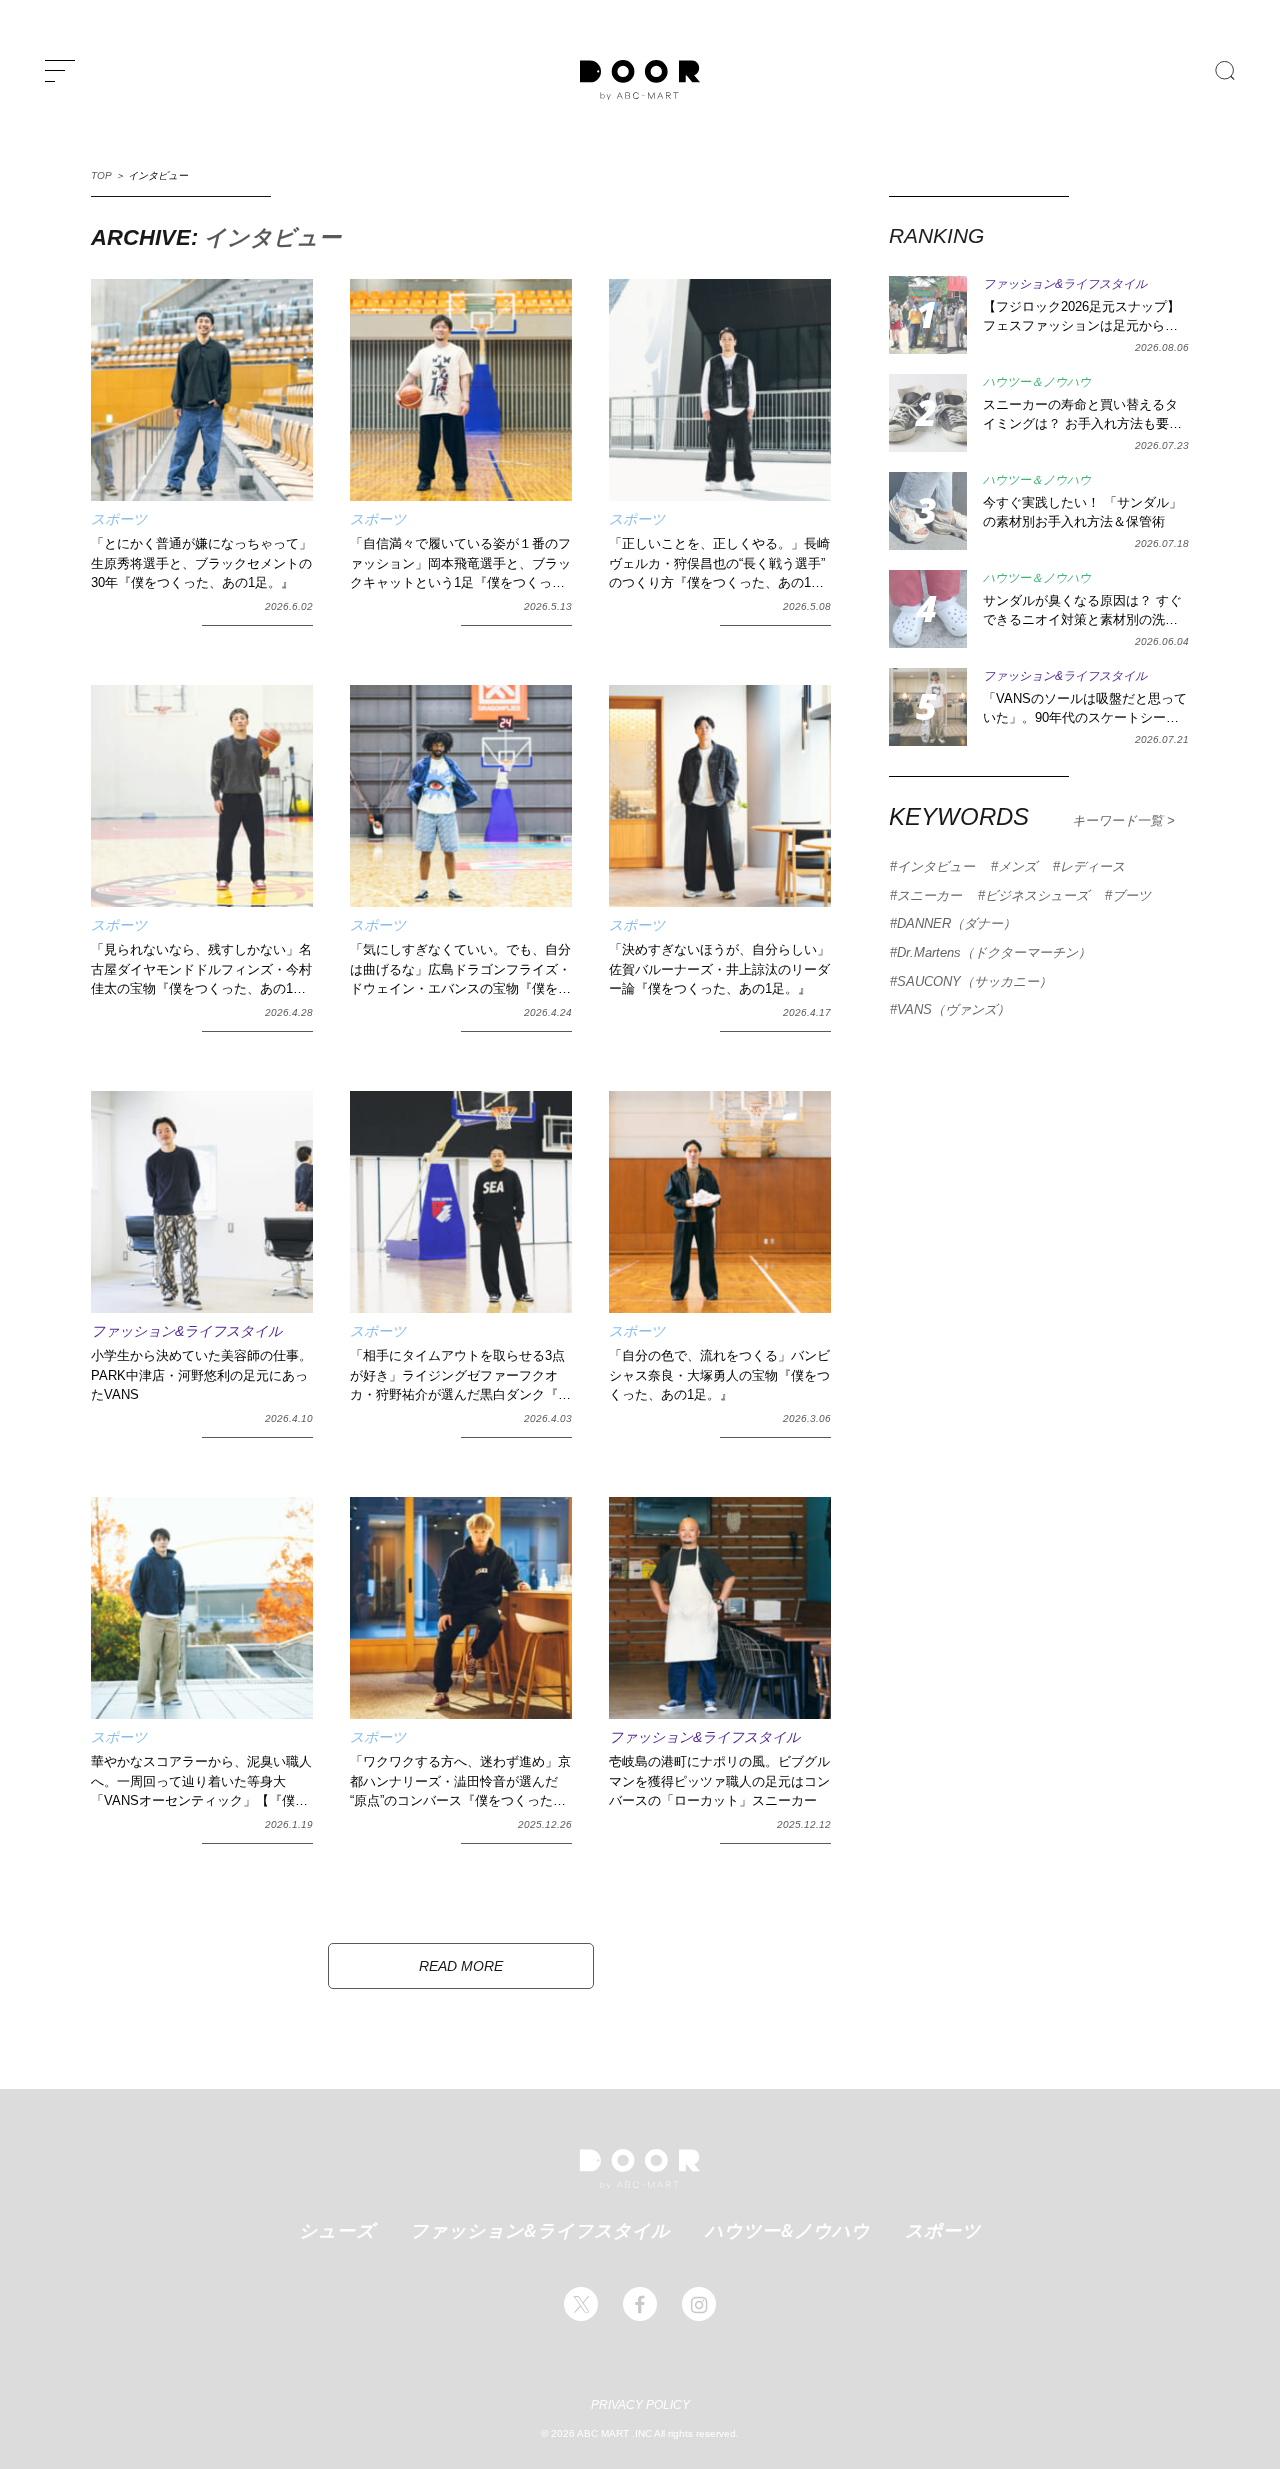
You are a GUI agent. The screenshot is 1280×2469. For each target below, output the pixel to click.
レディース (1092, 866)
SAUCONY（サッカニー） (974, 981)
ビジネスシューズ (1037, 895)
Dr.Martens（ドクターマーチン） (994, 952)
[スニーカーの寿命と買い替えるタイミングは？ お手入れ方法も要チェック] (928, 413)
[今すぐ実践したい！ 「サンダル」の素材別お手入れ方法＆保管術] (928, 511)
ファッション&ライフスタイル (540, 2230)
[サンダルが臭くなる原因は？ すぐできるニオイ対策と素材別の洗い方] (928, 609)
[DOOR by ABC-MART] (640, 80)
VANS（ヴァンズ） (953, 1009)
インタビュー (936, 866)
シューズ (337, 2230)
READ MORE (461, 1966)
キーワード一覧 (1119, 820)
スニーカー (929, 895)
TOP (101, 175)
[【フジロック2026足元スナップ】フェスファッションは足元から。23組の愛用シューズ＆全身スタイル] (928, 315)
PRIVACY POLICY (640, 2405)
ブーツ (1131, 895)
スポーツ (943, 2230)
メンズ (1017, 866)
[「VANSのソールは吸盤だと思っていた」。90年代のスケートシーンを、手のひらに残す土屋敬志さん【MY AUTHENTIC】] (928, 707)
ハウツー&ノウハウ (787, 2230)
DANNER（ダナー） (956, 923)
